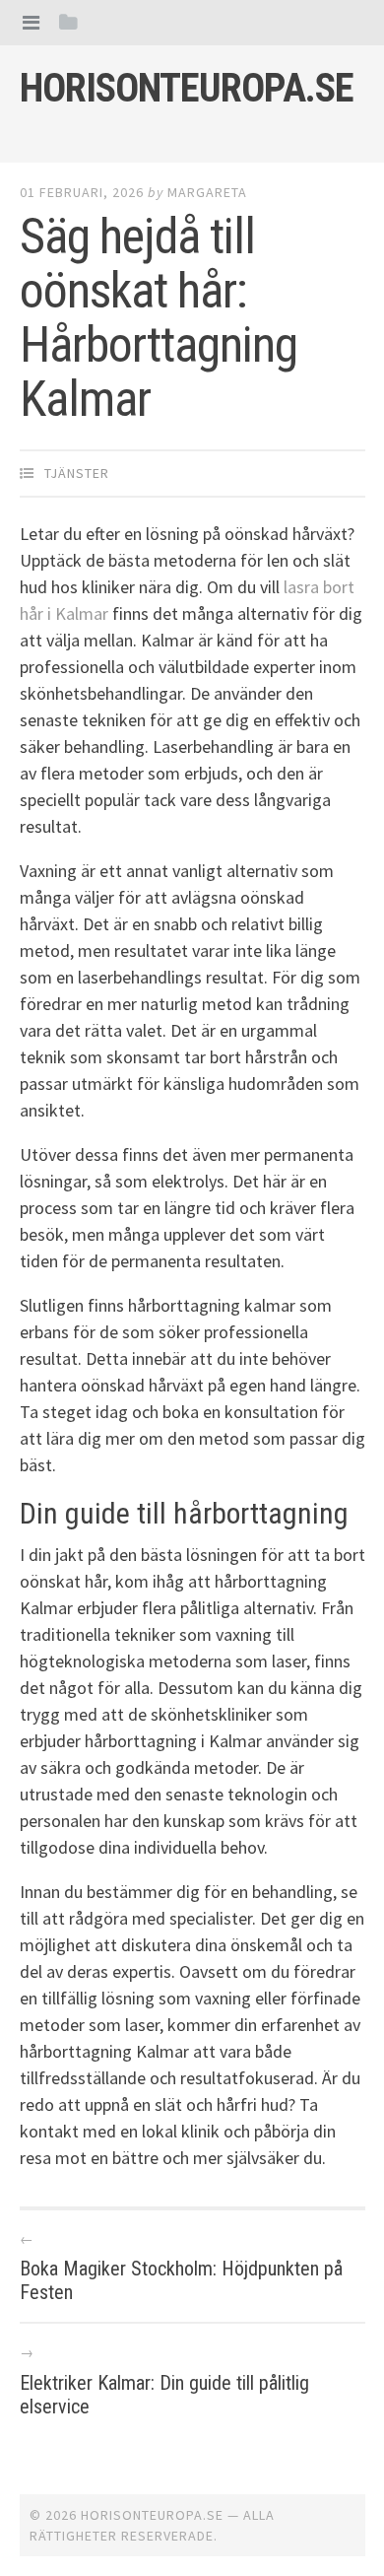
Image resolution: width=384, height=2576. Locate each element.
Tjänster (77, 473)
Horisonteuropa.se (187, 88)
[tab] (31, 22)
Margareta (207, 192)
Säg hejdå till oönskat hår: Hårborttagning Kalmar (159, 318)
